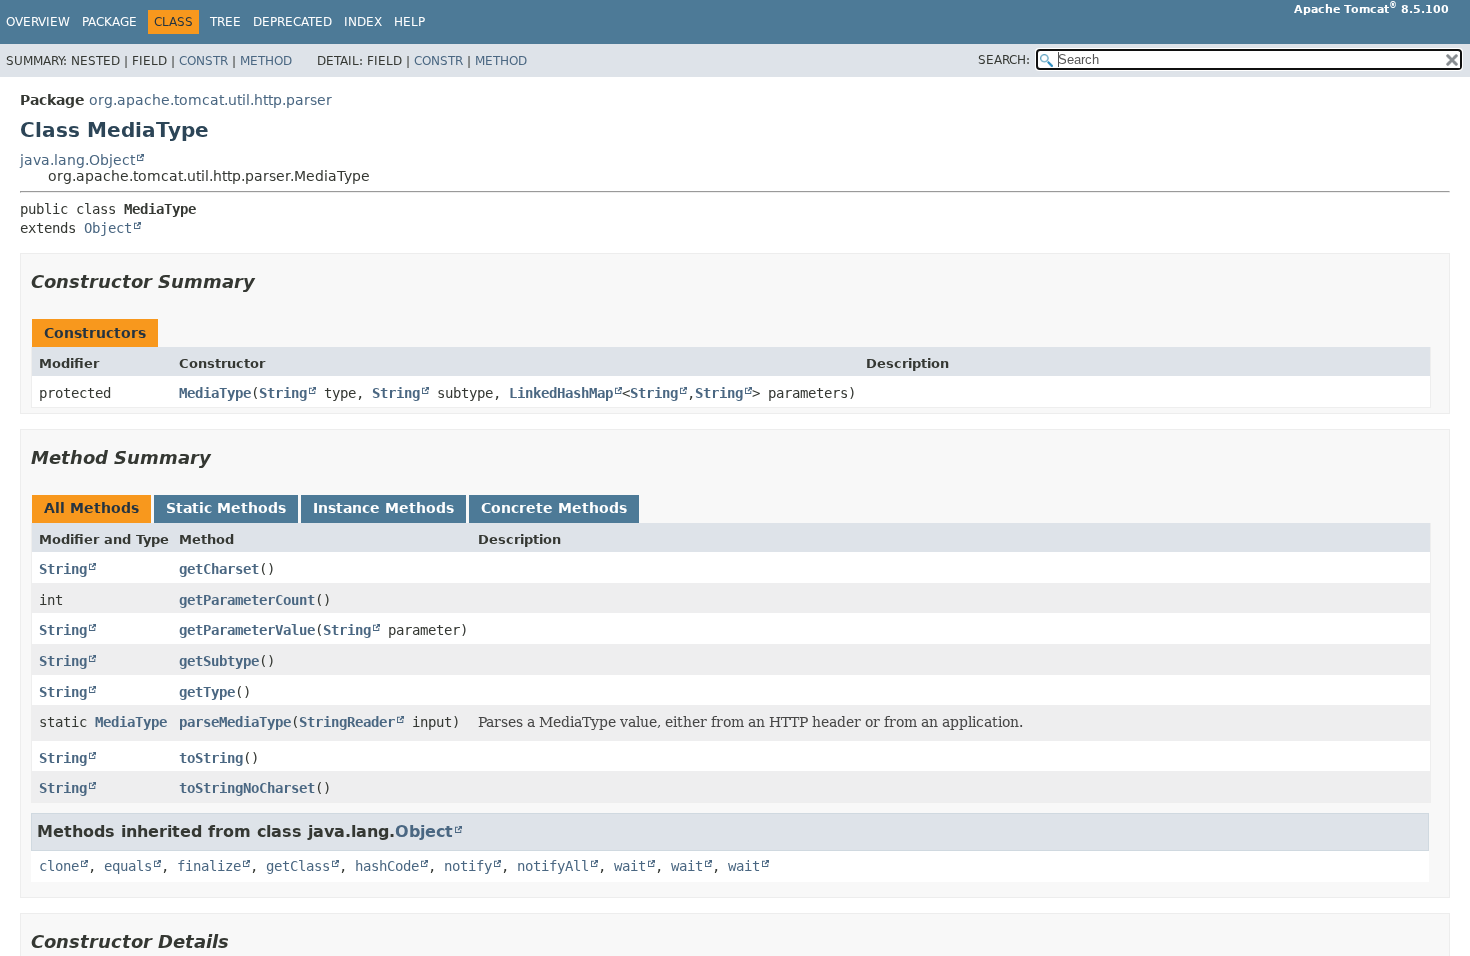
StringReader (347, 722)
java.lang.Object (77, 160)
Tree (225, 22)
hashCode (387, 866)
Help (409, 22)
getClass (298, 866)
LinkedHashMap (561, 393)
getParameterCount (247, 600)
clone (59, 866)
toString (211, 758)
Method (266, 61)
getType (207, 692)
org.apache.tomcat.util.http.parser (210, 100)
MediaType (215, 393)
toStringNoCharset (247, 788)
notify (468, 866)
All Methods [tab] (91, 508)
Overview (38, 22)
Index (363, 22)
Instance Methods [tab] (383, 508)
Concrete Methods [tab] (554, 508)
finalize (209, 866)
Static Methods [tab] (226, 508)
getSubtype (219, 661)
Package (109, 22)
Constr (203, 61)
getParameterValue (247, 630)
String (283, 393)
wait (630, 866)
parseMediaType (235, 722)
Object (108, 228)
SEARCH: (1004, 60)
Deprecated (292, 22)
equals (128, 866)
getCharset (219, 569)
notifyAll (553, 866)
